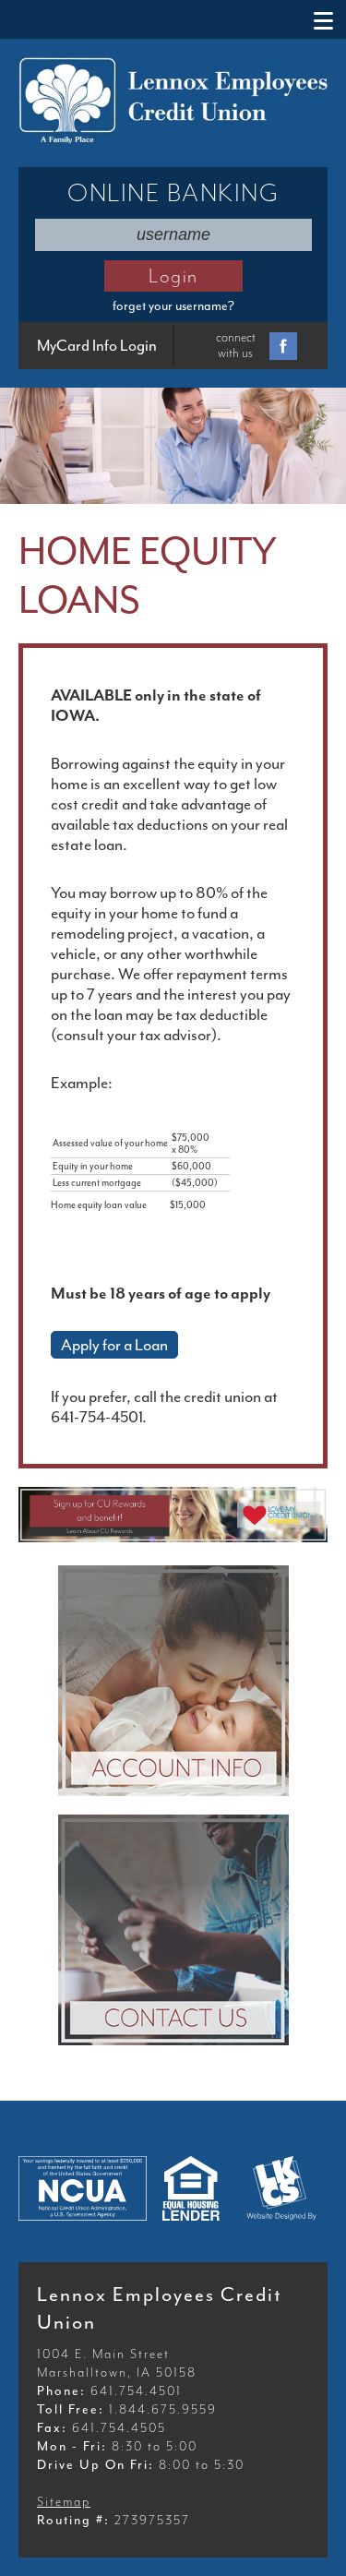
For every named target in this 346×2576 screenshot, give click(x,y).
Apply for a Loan (114, 1345)
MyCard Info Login (97, 346)
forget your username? (173, 306)
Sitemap (64, 2502)
